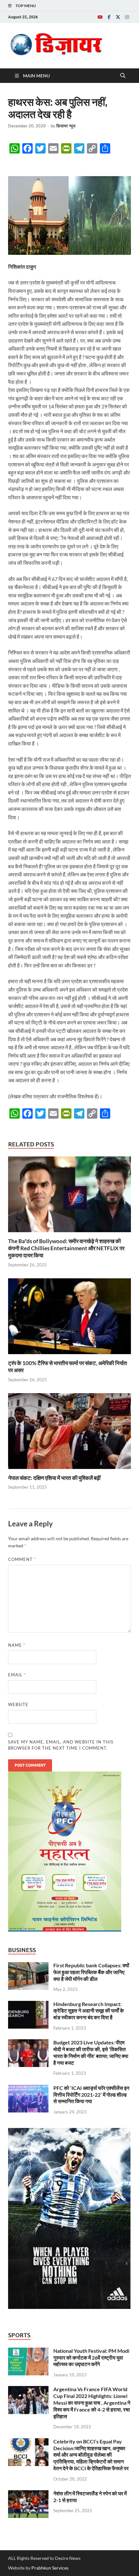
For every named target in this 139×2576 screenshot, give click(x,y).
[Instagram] (127, 17)
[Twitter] (118, 17)
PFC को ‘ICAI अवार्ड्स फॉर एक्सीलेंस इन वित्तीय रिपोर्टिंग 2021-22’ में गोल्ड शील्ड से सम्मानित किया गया (91, 2095)
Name (17, 1645)
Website (18, 1704)
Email (17, 1675)
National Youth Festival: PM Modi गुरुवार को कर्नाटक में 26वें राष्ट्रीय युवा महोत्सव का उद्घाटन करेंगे (91, 2357)
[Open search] (123, 76)
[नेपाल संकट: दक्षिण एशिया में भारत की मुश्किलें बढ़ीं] (69, 1433)
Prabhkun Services (50, 2568)
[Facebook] (109, 17)
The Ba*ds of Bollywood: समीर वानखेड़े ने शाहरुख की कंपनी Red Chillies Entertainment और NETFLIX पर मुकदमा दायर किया (66, 1248)
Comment (22, 1559)
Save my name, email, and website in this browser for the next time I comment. (61, 1745)
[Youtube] (100, 17)
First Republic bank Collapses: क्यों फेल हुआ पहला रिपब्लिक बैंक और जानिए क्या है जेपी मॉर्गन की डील (91, 1972)
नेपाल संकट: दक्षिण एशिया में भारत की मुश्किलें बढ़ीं (54, 1478)
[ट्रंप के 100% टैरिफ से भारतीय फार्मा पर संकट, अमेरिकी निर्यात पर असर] (69, 1318)
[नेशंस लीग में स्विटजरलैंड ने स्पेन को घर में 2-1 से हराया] (28, 2494)
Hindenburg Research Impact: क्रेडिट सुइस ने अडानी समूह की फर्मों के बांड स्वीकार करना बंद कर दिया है (89, 2011)
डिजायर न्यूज (66, 126)
